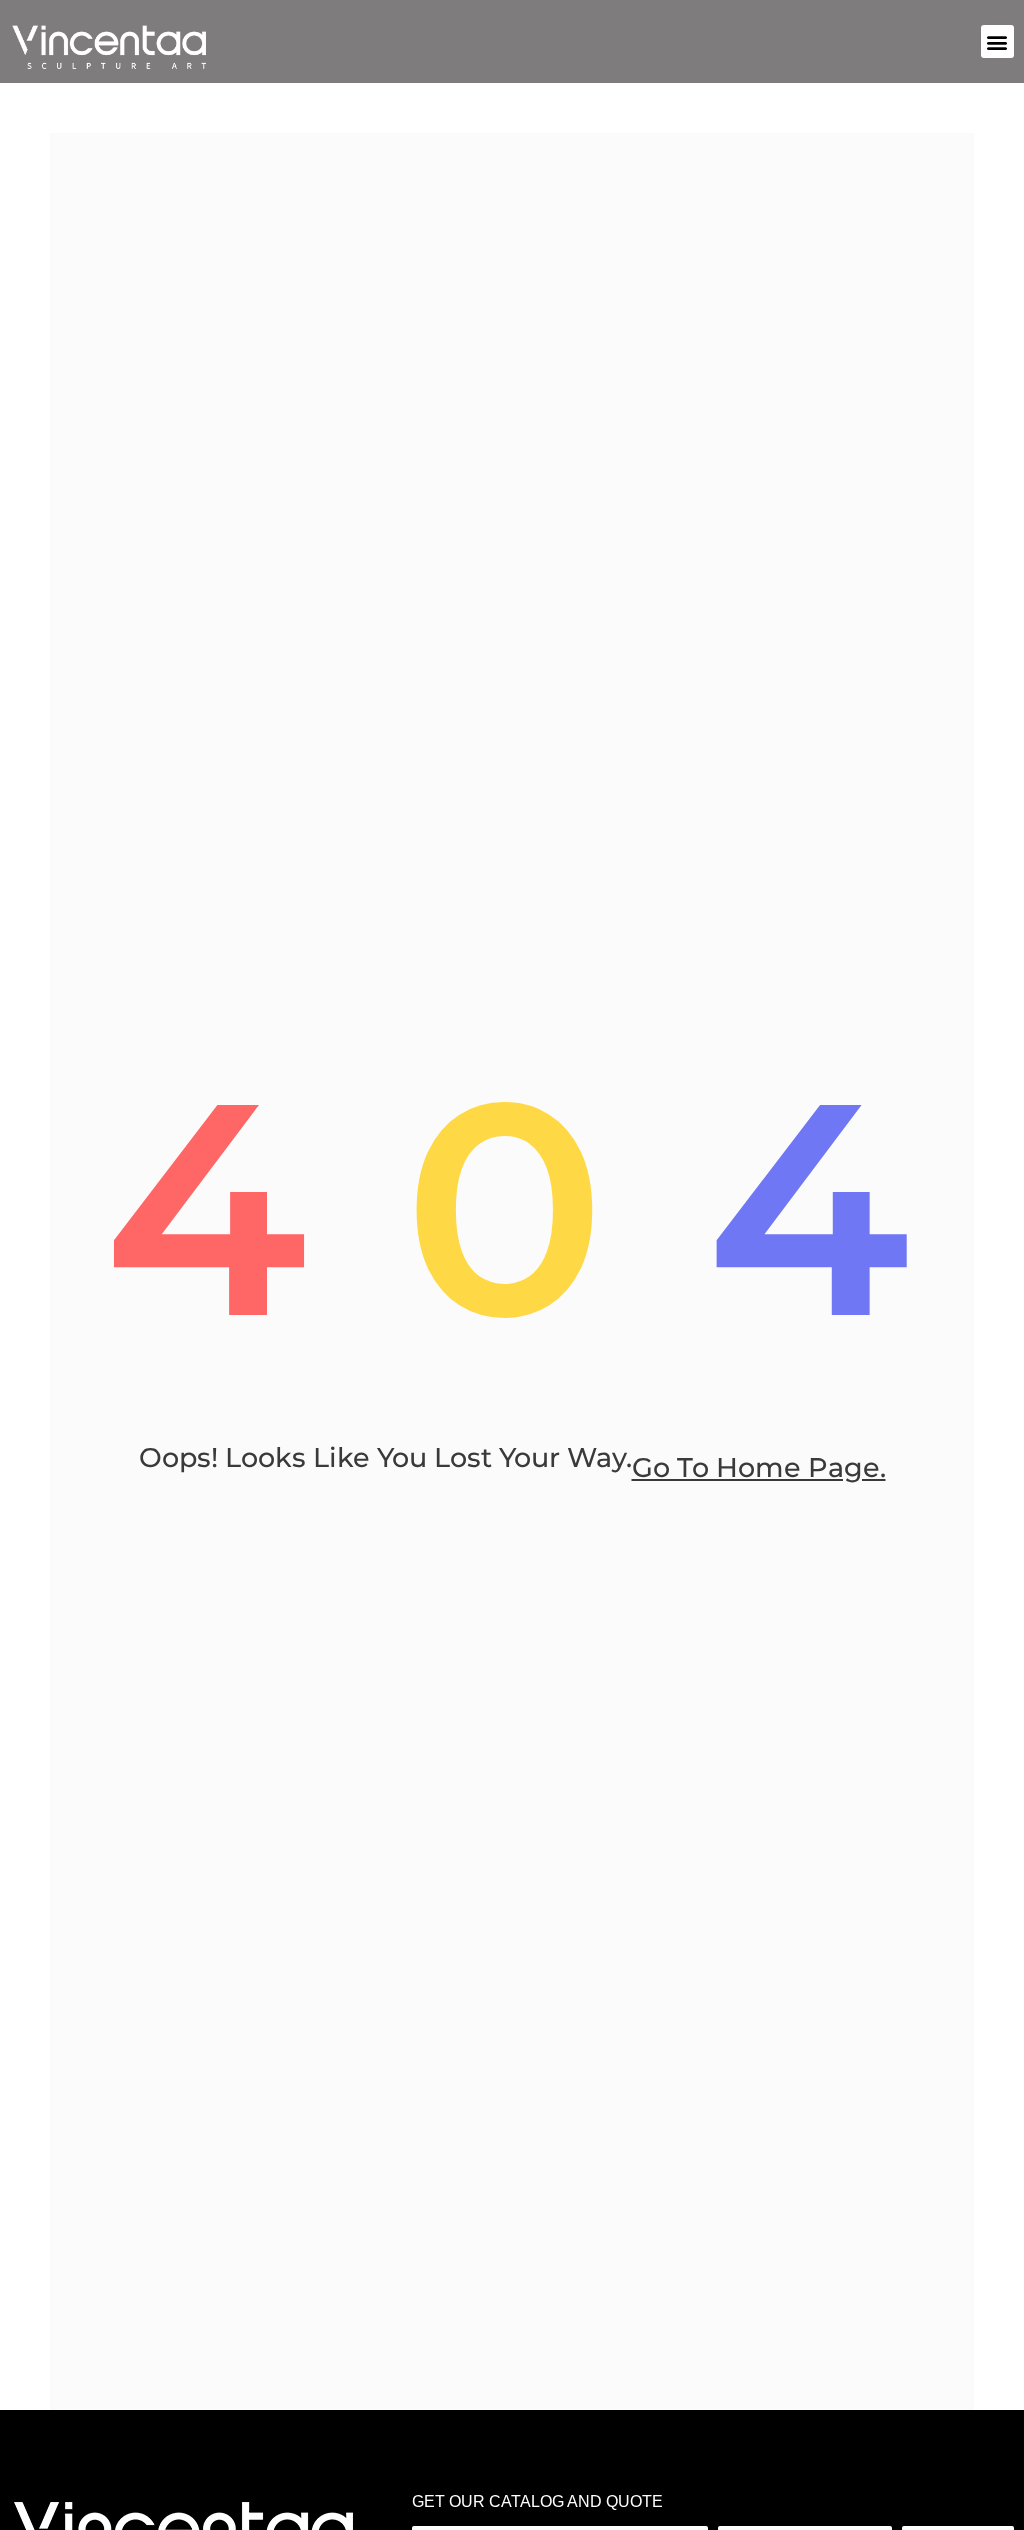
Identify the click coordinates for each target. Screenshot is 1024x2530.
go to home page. (759, 1467)
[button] (997, 41)
